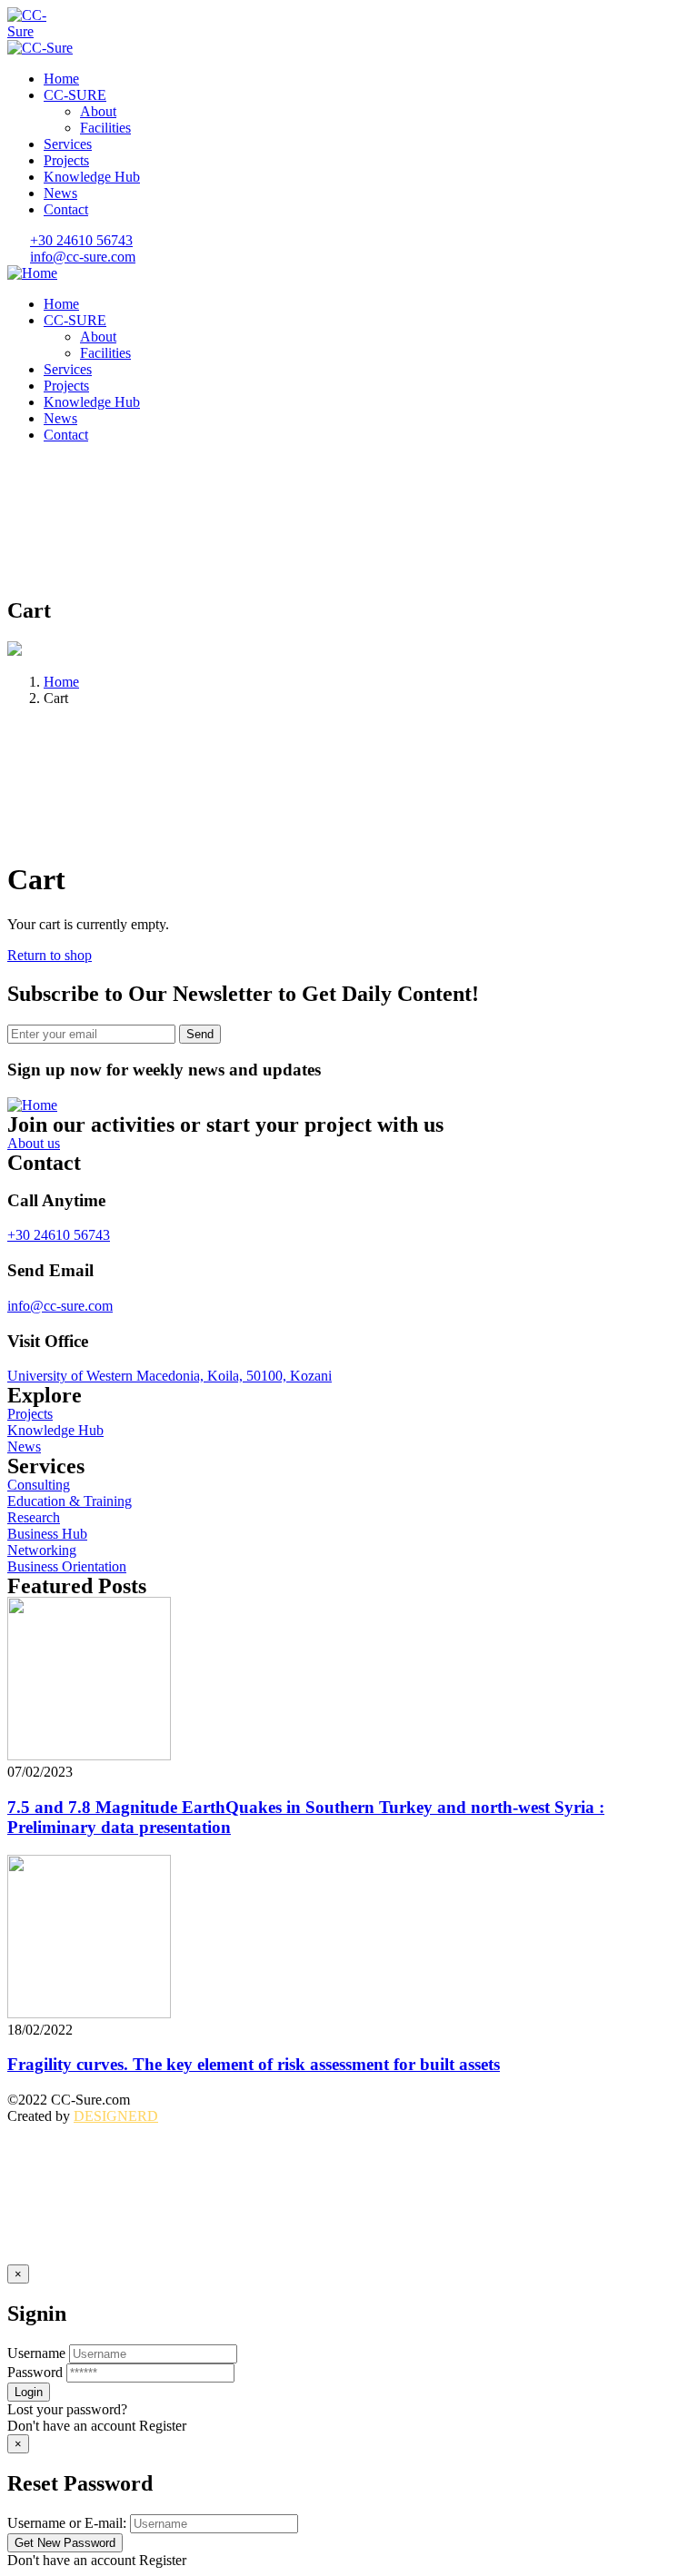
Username (36, 2353)
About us (34, 1143)
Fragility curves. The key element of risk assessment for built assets (254, 2064)
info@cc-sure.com (60, 1306)
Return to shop (50, 955)
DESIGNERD (116, 2116)
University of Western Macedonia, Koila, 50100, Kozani (170, 1376)
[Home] (32, 273)
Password (35, 2372)
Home (61, 682)
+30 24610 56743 (59, 1235)
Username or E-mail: (67, 2523)
